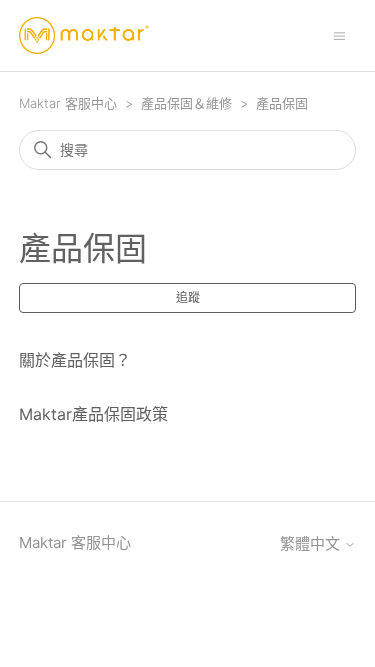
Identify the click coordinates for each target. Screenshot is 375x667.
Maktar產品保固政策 (93, 414)
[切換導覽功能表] (339, 34)
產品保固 (282, 103)
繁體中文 (312, 543)
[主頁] (84, 35)
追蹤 (188, 297)
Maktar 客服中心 (68, 103)
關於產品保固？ (75, 360)
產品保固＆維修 (186, 103)
